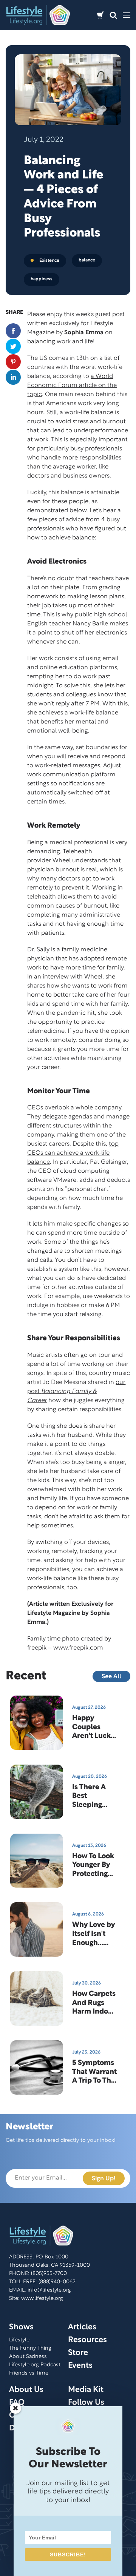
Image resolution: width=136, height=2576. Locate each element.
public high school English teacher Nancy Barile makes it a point (78, 624)
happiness (42, 279)
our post (76, 1392)
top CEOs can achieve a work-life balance (73, 1153)
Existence (49, 260)
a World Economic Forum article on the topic (72, 386)
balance (87, 260)
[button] (113, 15)
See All (111, 1677)
